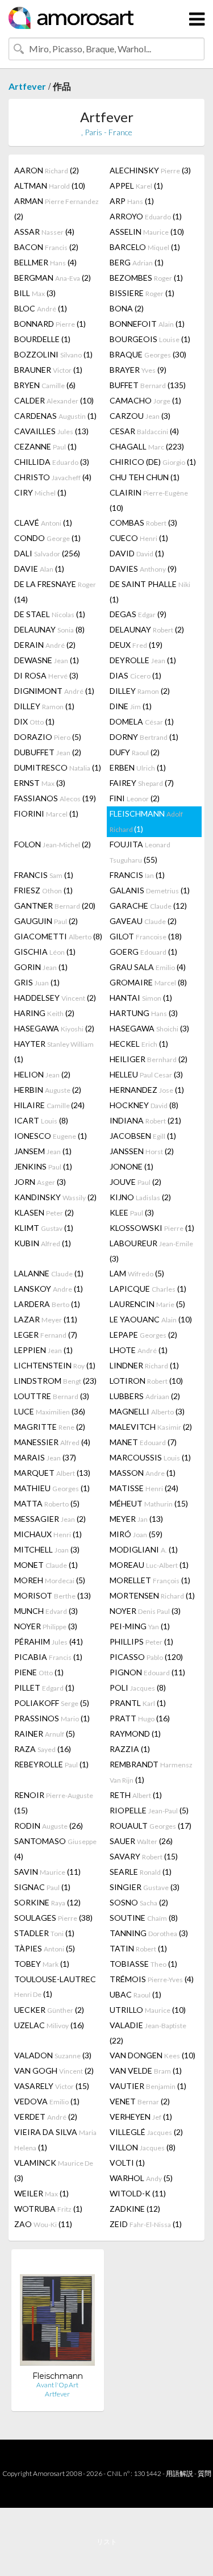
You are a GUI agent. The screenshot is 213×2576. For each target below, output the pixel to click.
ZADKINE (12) (135, 2209)
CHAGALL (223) (147, 446)
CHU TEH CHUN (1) (145, 477)
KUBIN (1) (43, 1243)
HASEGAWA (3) (149, 1028)
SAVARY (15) (144, 1856)
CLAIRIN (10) (149, 500)
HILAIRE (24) (49, 1105)
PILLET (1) (44, 1687)
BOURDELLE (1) (42, 339)
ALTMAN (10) (50, 186)
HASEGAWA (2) (54, 1028)
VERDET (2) (46, 2117)
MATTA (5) (47, 1503)
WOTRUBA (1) (48, 2209)
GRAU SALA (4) (148, 967)
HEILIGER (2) (149, 1059)
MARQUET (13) (52, 1473)
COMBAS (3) (143, 523)
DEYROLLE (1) (143, 660)
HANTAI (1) (141, 998)
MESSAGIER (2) (50, 1519)
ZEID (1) (146, 2224)
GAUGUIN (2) (46, 921)
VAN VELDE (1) (146, 2071)
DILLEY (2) (140, 691)
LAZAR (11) (46, 1319)
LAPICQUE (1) (148, 1289)
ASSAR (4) (44, 232)
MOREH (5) (50, 1580)
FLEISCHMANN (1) (146, 821)
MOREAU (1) (149, 1565)
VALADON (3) (53, 2055)
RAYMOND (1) (135, 1734)
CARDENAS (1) (55, 416)
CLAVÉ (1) (43, 523)
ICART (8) (41, 1120)
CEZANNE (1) (45, 446)
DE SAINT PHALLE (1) (150, 592)
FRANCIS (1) (44, 875)
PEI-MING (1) (140, 1626)
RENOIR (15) (54, 1803)
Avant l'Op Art (57, 2385)
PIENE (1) (39, 1672)
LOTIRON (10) (146, 1381)
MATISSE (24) (144, 1488)
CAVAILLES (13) (51, 431)
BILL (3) (35, 293)
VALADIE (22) (148, 2033)
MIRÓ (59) (136, 1534)
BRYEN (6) (45, 385)
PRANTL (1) (138, 1703)
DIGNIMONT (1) (54, 691)
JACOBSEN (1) (143, 1136)
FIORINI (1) (46, 813)
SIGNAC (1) (42, 1887)
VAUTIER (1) (148, 2086)
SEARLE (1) (141, 1872)
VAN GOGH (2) (54, 2071)
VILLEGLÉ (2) (146, 2132)
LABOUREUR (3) (151, 1251)
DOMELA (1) (142, 721)
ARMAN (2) (57, 209)
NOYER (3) (145, 1611)
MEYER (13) (136, 1519)
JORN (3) (40, 1182)
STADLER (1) (44, 1933)
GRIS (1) (37, 982)
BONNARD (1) (50, 324)
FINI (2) (135, 798)
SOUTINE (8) (144, 1918)
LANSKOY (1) (49, 1289)
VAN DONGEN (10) (153, 2055)
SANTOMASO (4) (55, 1849)
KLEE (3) (132, 1212)
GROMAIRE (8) (148, 982)
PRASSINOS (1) (52, 1718)
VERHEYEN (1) (141, 2117)
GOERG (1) (143, 952)
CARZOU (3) (140, 416)
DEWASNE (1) (47, 660)
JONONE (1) (131, 1166)
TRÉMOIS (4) (152, 1979)
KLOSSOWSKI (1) (152, 1228)
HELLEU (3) (146, 1074)
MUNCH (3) (46, 1611)
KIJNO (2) (140, 1197)
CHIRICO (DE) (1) (153, 462)
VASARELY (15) (52, 2086)
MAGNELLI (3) (147, 1411)
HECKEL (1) (139, 1044)
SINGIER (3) (145, 1887)
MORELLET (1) (150, 1580)
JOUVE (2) (135, 1182)
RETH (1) (136, 1795)
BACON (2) (46, 247)
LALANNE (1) (49, 1273)
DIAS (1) (135, 675)
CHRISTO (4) (53, 477)
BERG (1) (137, 262)
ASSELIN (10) (147, 232)
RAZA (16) (43, 1749)
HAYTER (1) (54, 1051)
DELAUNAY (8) (49, 629)
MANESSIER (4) (52, 1442)
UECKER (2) (49, 2010)
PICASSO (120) (146, 1657)
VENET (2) (140, 2101)
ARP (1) (132, 201)
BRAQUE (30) (148, 354)
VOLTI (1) (127, 2163)
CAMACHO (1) (145, 400)
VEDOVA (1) (47, 2101)
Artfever (27, 86)
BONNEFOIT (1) (147, 324)
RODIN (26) (49, 1826)
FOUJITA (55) (140, 852)
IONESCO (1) (51, 1136)
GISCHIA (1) (45, 952)
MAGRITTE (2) (50, 1427)
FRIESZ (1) (43, 890)
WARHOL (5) (141, 2178)
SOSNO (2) (139, 1902)
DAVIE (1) (39, 569)
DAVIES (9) (143, 569)
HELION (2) (42, 1074)
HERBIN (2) (48, 1090)
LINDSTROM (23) (55, 1381)
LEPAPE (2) (143, 1335)
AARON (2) (47, 170)
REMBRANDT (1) (151, 1772)
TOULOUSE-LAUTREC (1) (55, 1986)
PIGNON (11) (147, 1672)
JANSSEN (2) (142, 1151)
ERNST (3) (40, 783)
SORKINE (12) (47, 1902)
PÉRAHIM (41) (49, 1641)
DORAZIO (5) (48, 737)
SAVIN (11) (47, 1872)
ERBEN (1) (138, 767)
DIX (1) (34, 721)
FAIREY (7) (142, 783)
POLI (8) (138, 1687)
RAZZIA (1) (130, 1749)
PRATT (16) (140, 1718)
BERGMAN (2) (53, 278)
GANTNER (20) (55, 906)
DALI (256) (47, 553)
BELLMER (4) (45, 262)
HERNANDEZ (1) (147, 1090)
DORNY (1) (144, 737)
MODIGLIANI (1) (144, 1549)
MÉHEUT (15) (149, 1503)
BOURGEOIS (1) (150, 339)
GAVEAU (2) (143, 921)
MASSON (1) (143, 1473)
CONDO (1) (47, 538)
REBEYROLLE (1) (51, 1764)
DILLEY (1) (44, 706)
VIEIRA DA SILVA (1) (55, 2140)
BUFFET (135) (148, 385)
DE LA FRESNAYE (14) (55, 592)
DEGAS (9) (138, 614)
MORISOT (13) (53, 1595)
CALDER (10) (54, 400)
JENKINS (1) (43, 1166)
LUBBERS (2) (145, 1396)
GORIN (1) (41, 967)
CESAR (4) (144, 431)
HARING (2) (44, 1013)
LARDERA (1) (47, 1304)
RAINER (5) (45, 1734)
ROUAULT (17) (151, 1826)
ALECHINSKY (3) (150, 170)
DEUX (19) (136, 645)
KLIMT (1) (44, 1228)
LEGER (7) (46, 1335)
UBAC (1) (135, 1994)
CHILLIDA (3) (52, 462)
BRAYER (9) (138, 370)
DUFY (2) (135, 752)
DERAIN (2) (45, 645)
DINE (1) (131, 706)
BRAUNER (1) (48, 370)
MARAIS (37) (45, 1457)
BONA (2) (127, 308)
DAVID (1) (137, 553)
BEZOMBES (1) (146, 278)
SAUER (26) (141, 1841)
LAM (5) (137, 1273)
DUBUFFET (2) (48, 752)
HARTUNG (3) (144, 1013)
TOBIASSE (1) (143, 1964)
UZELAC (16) (49, 2025)
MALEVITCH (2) (151, 1427)
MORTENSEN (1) (152, 1595)
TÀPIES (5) (45, 1948)
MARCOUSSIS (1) (150, 1457)
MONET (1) (46, 1565)
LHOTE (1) (139, 1350)
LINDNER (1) (144, 1365)
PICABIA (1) (48, 1657)
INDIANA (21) (145, 1120)
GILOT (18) (146, 936)
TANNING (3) (149, 1933)
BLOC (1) (41, 308)
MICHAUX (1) (48, 1534)
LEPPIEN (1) (43, 1350)
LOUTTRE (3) (52, 1396)
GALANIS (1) (150, 890)
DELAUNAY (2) (147, 629)
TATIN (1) (138, 1948)
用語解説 (179, 2473)
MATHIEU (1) (52, 1488)
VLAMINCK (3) (54, 2170)
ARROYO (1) (146, 216)
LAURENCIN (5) (147, 1304)
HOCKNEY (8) (144, 1105)
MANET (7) (143, 1442)
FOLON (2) (53, 844)
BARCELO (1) (145, 247)
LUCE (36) (50, 1411)
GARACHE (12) (148, 906)
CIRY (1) (40, 492)
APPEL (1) (136, 186)
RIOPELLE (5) (149, 1810)
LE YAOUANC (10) (151, 1319)
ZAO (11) (43, 2224)
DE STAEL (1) (50, 614)
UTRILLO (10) (148, 2010)
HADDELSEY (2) (55, 998)
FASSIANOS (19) (55, 798)
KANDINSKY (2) (55, 1197)
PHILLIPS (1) (141, 1641)
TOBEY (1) (42, 1964)
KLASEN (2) (44, 1212)
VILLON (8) (143, 2147)
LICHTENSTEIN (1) (55, 1365)
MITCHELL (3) (47, 1549)
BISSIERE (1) (142, 293)
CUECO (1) (139, 538)
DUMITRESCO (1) (58, 767)
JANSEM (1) (43, 1151)
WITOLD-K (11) (138, 2193)
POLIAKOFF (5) (52, 1703)
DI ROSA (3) (46, 675)
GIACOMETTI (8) (58, 936)
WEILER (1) (41, 2193)
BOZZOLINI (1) (53, 354)
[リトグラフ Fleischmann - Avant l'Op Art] (57, 2314)
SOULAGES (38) (53, 1918)
